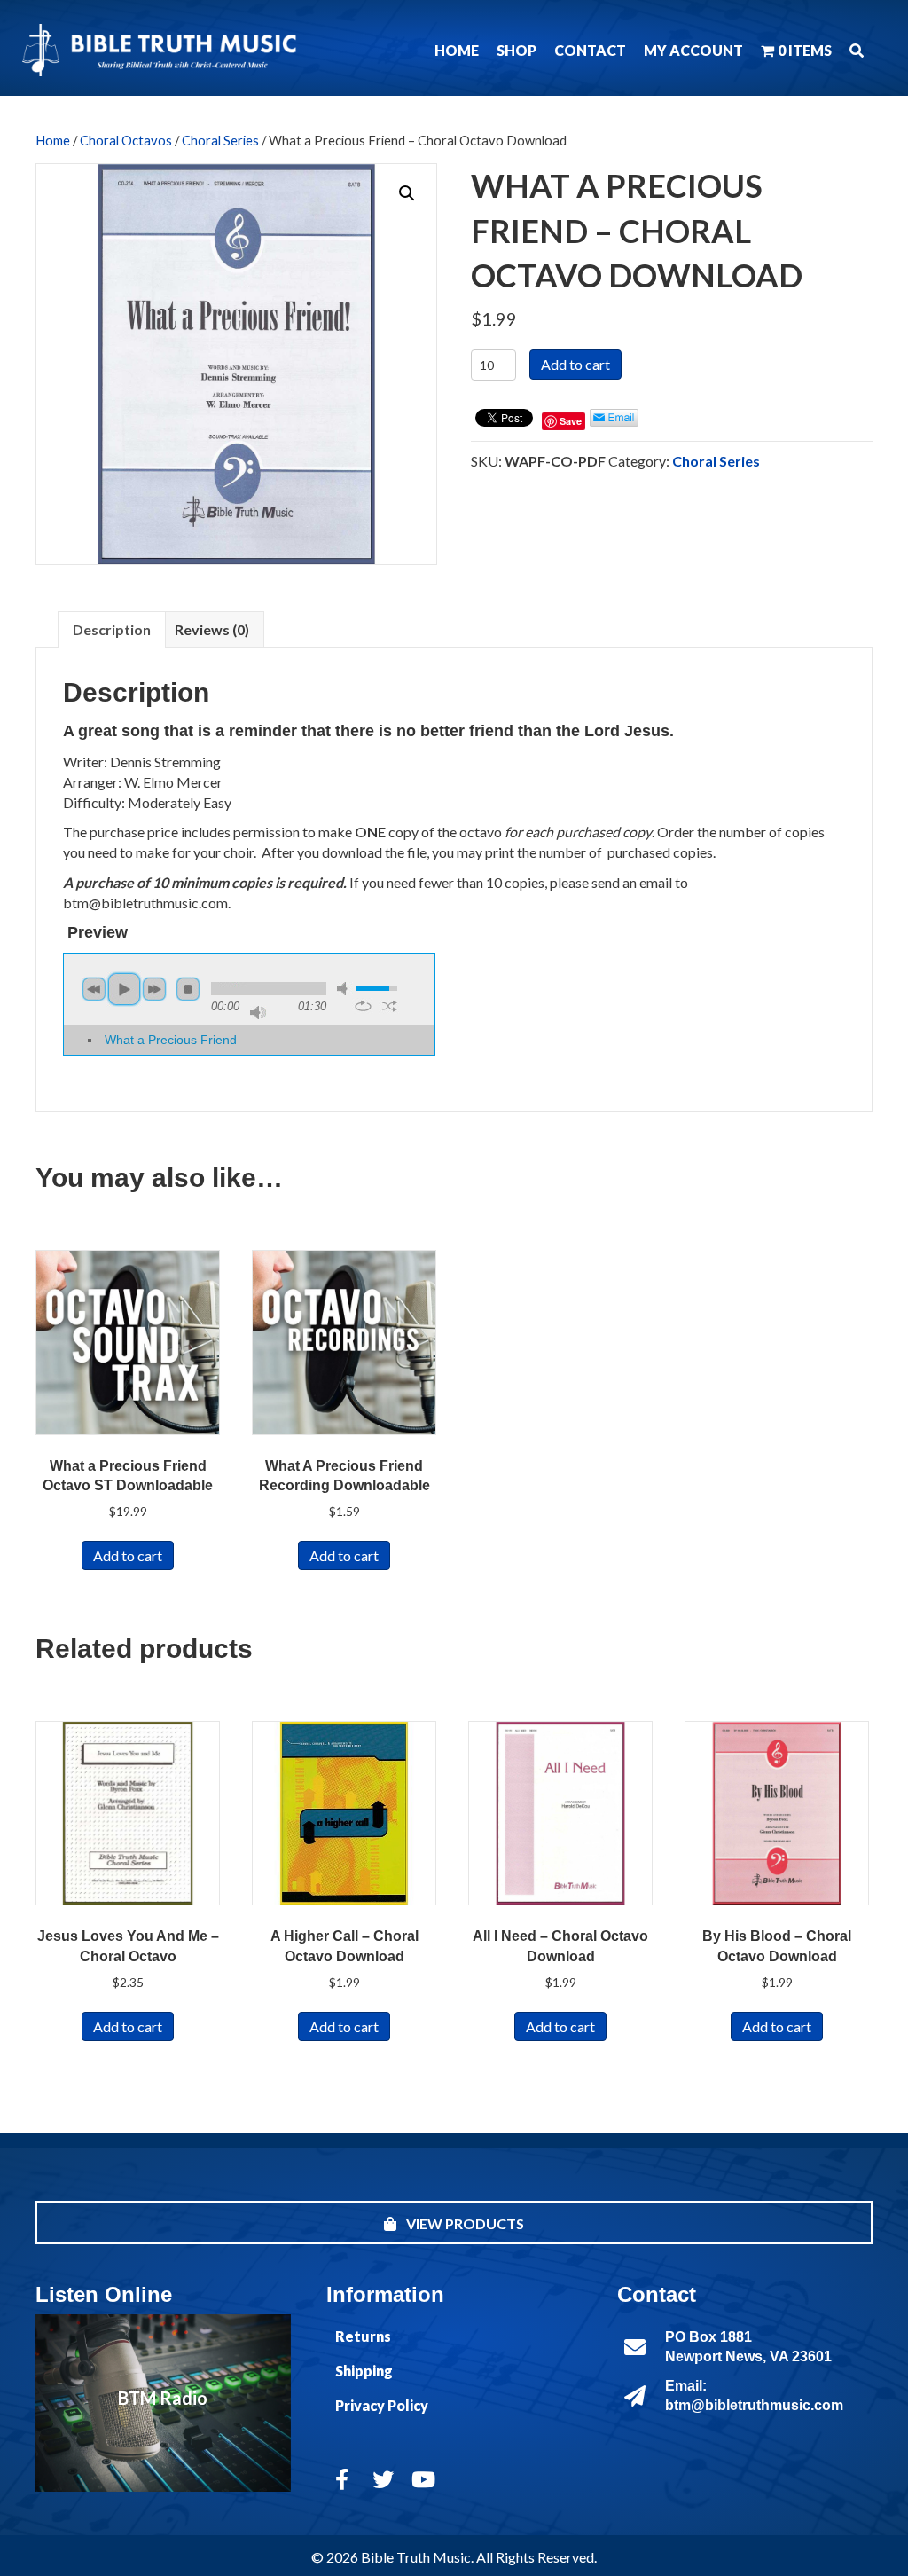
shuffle (390, 1006)
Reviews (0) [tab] (212, 629)
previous (94, 989)
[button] (857, 50)
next (154, 989)
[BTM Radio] (163, 2403)
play (124, 989)
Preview (98, 932)
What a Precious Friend (171, 1040)
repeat (363, 1006)
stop (188, 989)
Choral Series (220, 140)
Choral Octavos (126, 140)
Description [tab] (112, 629)
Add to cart (575, 364)
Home (53, 140)
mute (345, 989)
